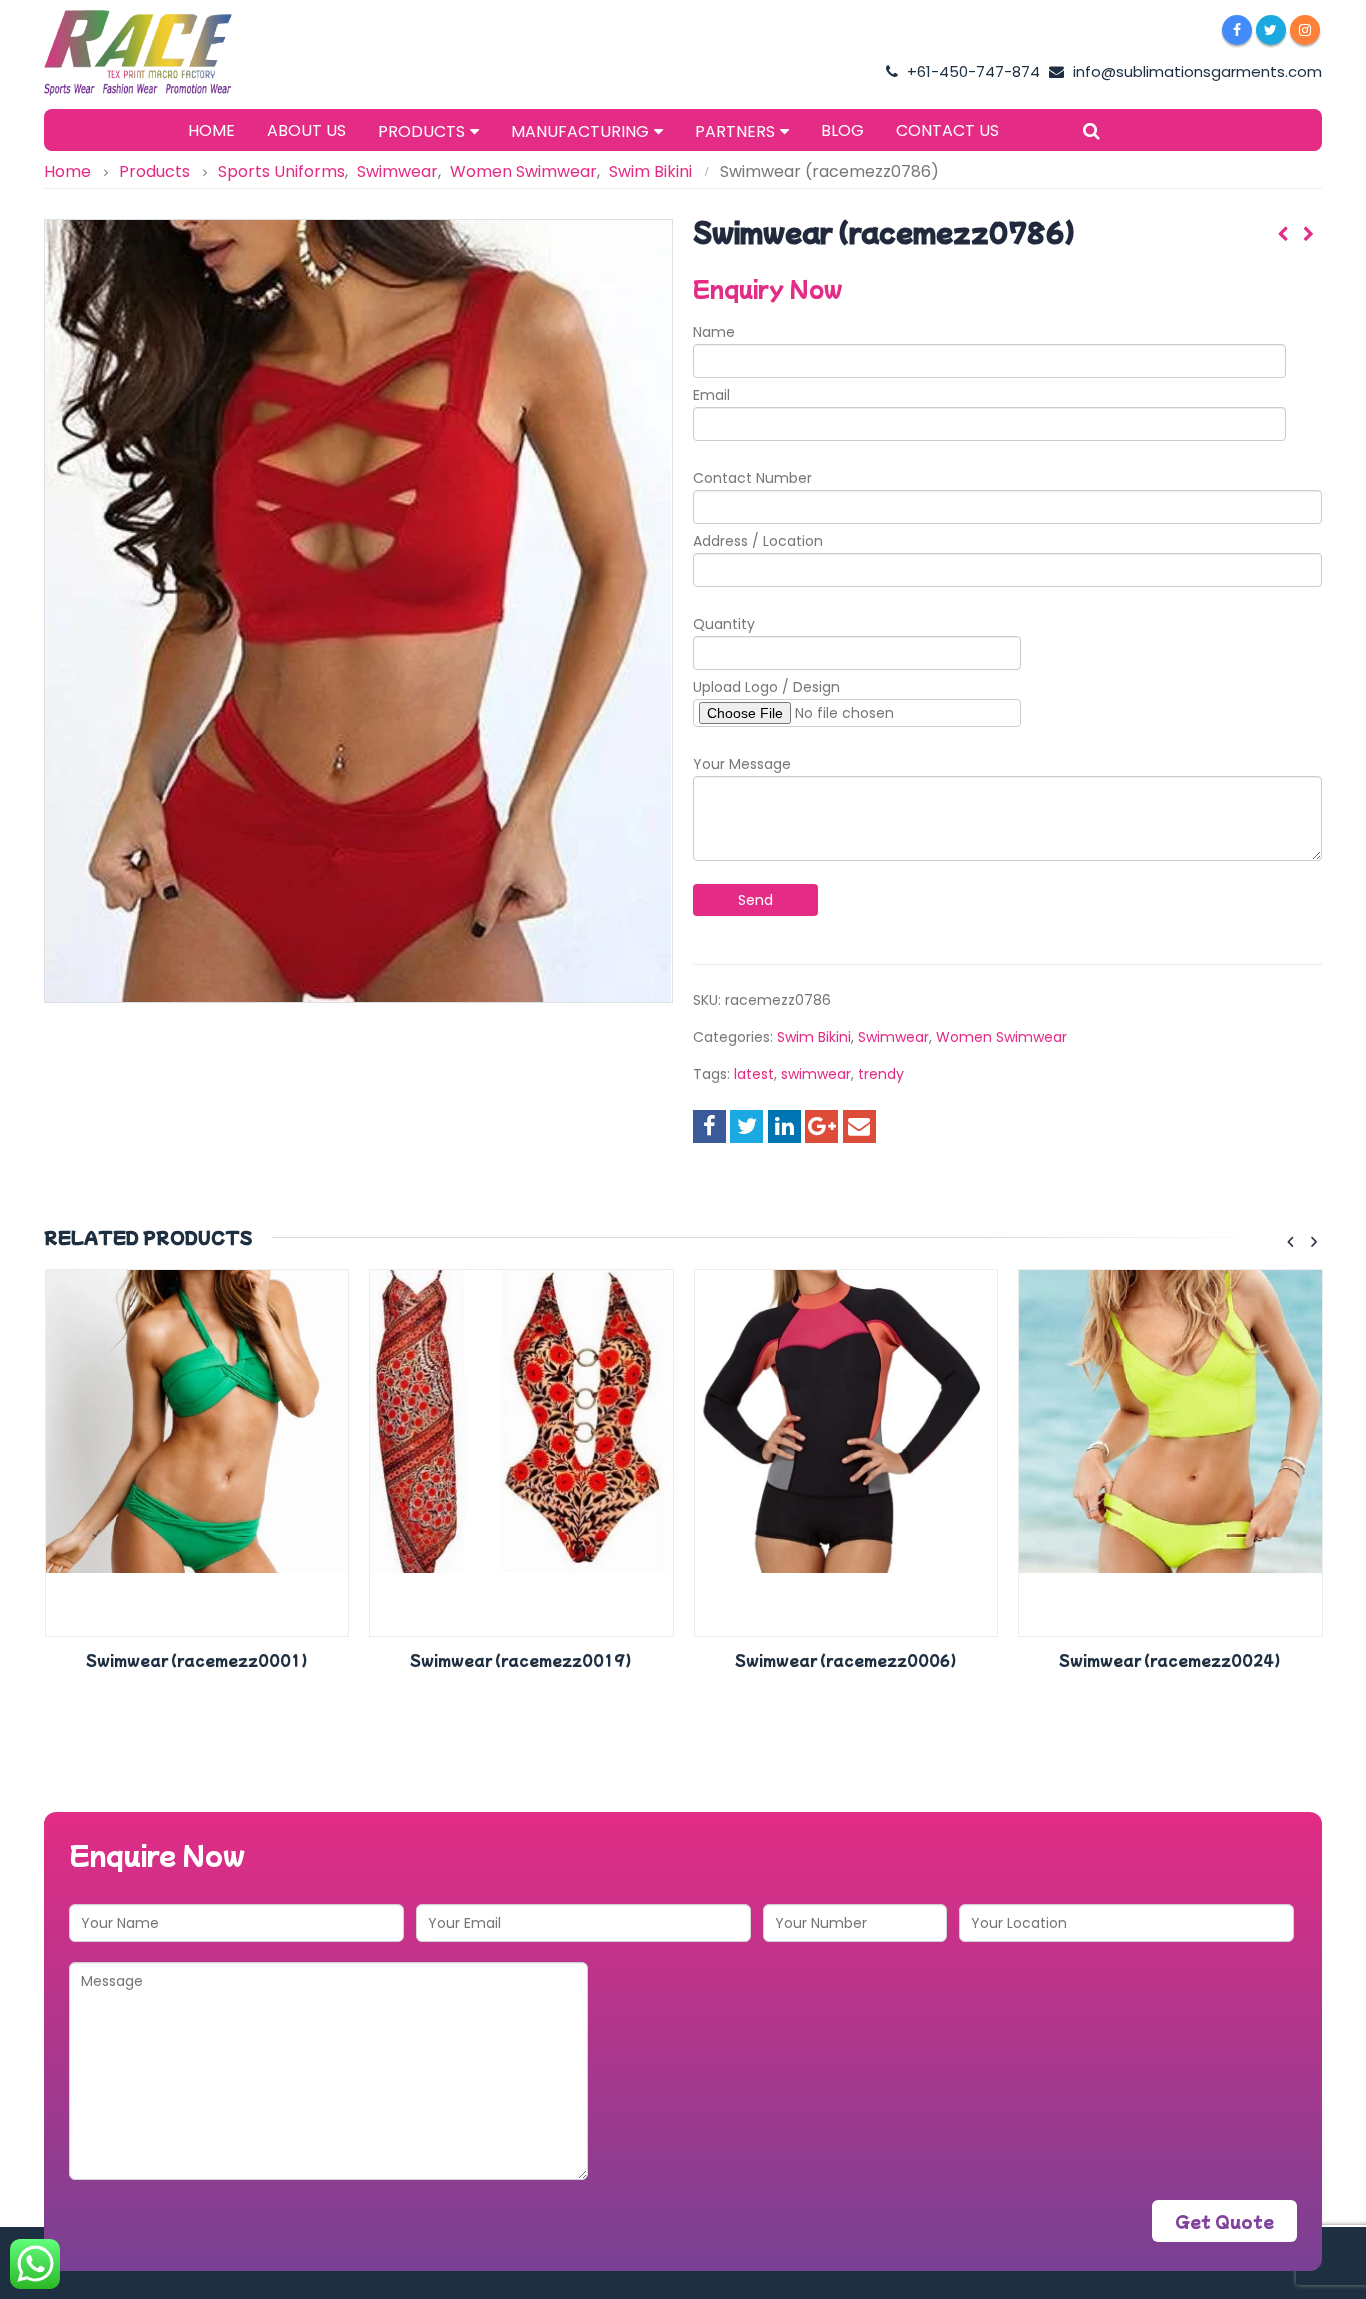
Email (711, 395)
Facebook (709, 1126)
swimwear (816, 1074)
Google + (821, 1126)
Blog (842, 130)
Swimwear (893, 1037)
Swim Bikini (814, 1037)
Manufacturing (580, 131)
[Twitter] (1271, 30)
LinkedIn (784, 1126)
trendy (881, 1074)
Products (421, 131)
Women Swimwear (1001, 1037)
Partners (735, 131)
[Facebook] (1237, 30)
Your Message (742, 764)
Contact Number (752, 478)
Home (211, 130)
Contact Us (947, 130)
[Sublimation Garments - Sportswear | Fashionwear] (169, 53)
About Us (306, 130)
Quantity (724, 624)
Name (714, 332)
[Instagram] (1305, 30)
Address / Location (758, 541)
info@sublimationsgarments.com (1195, 71)
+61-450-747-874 (971, 71)
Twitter (746, 1126)
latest (754, 1074)
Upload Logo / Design (766, 687)
